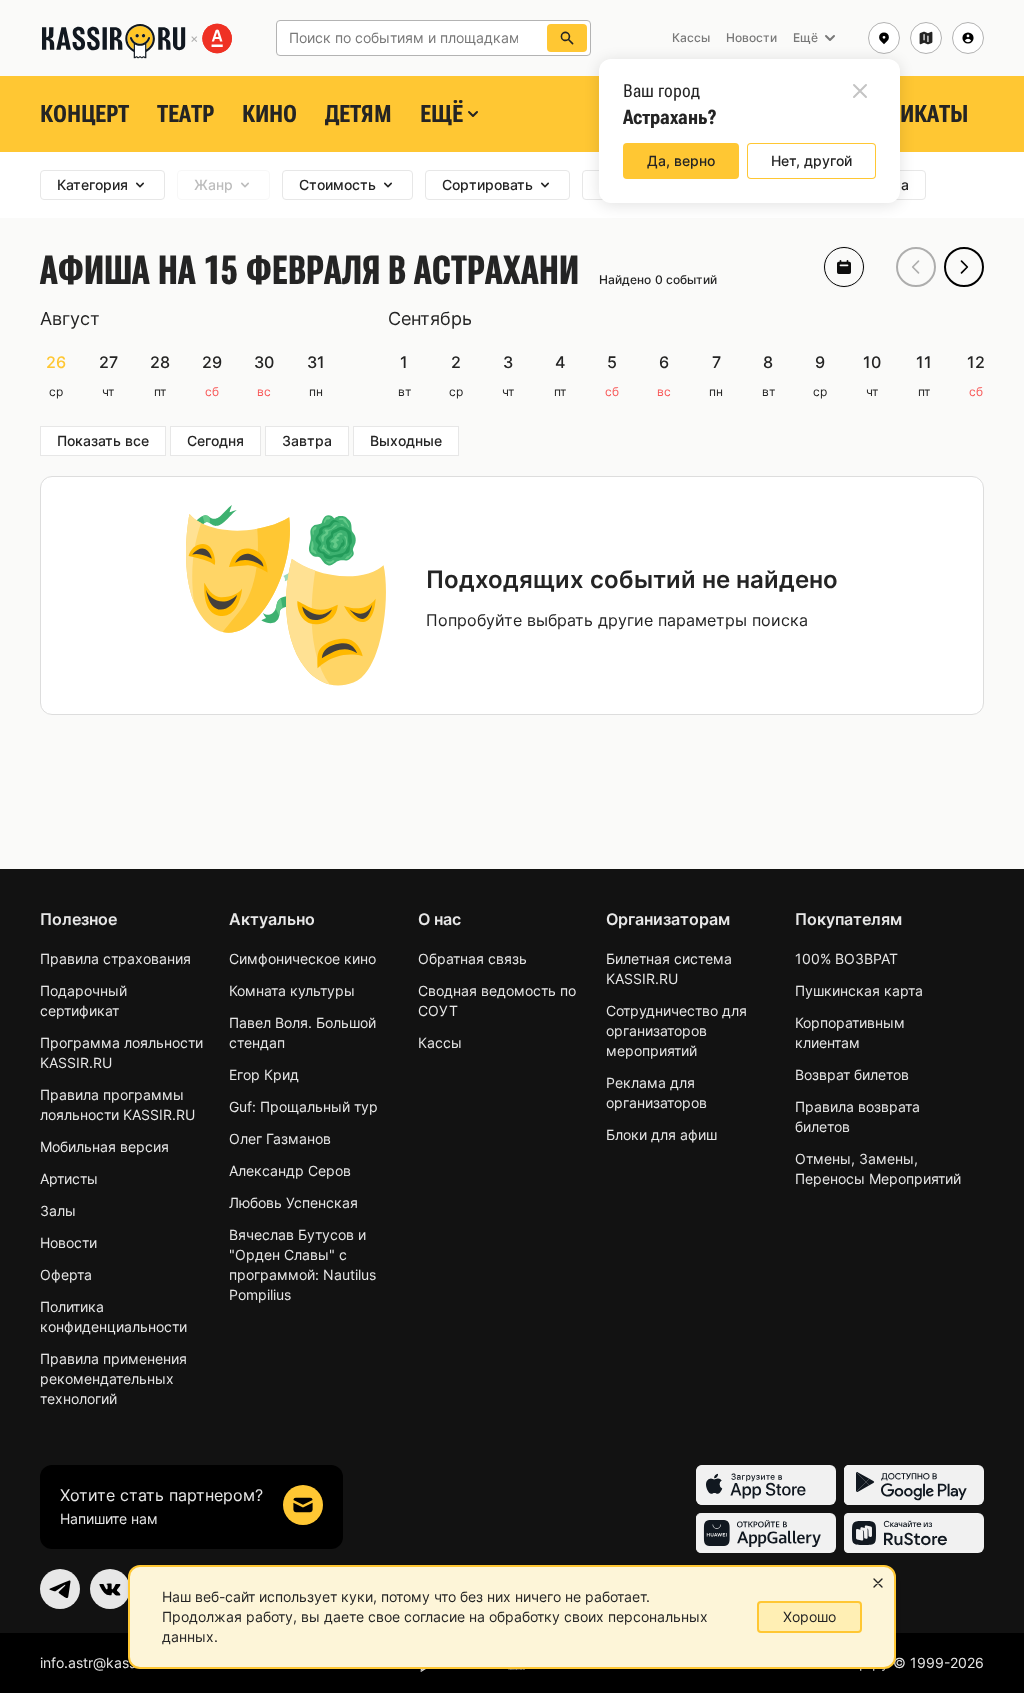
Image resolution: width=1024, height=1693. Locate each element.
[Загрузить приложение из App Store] (766, 1485)
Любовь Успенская (293, 1202)
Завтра (307, 440)
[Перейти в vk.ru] (110, 1589)
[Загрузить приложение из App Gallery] (766, 1533)
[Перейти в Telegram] (60, 1589)
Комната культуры (292, 990)
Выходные (406, 440)
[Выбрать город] (884, 38)
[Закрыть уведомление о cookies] (878, 1583)
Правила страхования (115, 958)
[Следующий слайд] (964, 267)
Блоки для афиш (661, 1134)
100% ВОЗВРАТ (846, 958)
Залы (58, 1210)
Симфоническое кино (302, 958)
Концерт (84, 114)
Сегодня (215, 440)
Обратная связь (472, 958)
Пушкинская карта (859, 990)
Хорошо (809, 1616)
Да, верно (681, 160)
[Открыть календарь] (844, 267)
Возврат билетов (852, 1074)
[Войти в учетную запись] (968, 38)
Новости (68, 1242)
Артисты (69, 1178)
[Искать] (567, 38)
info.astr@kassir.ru (100, 1662)
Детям (358, 114)
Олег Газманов (280, 1138)
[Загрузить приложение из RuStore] (914, 1533)
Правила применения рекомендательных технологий (113, 1378)
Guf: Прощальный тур (303, 1106)
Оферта (66, 1274)
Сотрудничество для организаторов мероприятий (676, 1030)
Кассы (440, 1042)
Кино (269, 114)
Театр (185, 114)
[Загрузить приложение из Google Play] (914, 1485)
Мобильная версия (104, 1146)
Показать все (103, 440)
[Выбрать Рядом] (926, 38)
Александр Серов (290, 1170)
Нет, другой (811, 160)
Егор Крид (264, 1074)
